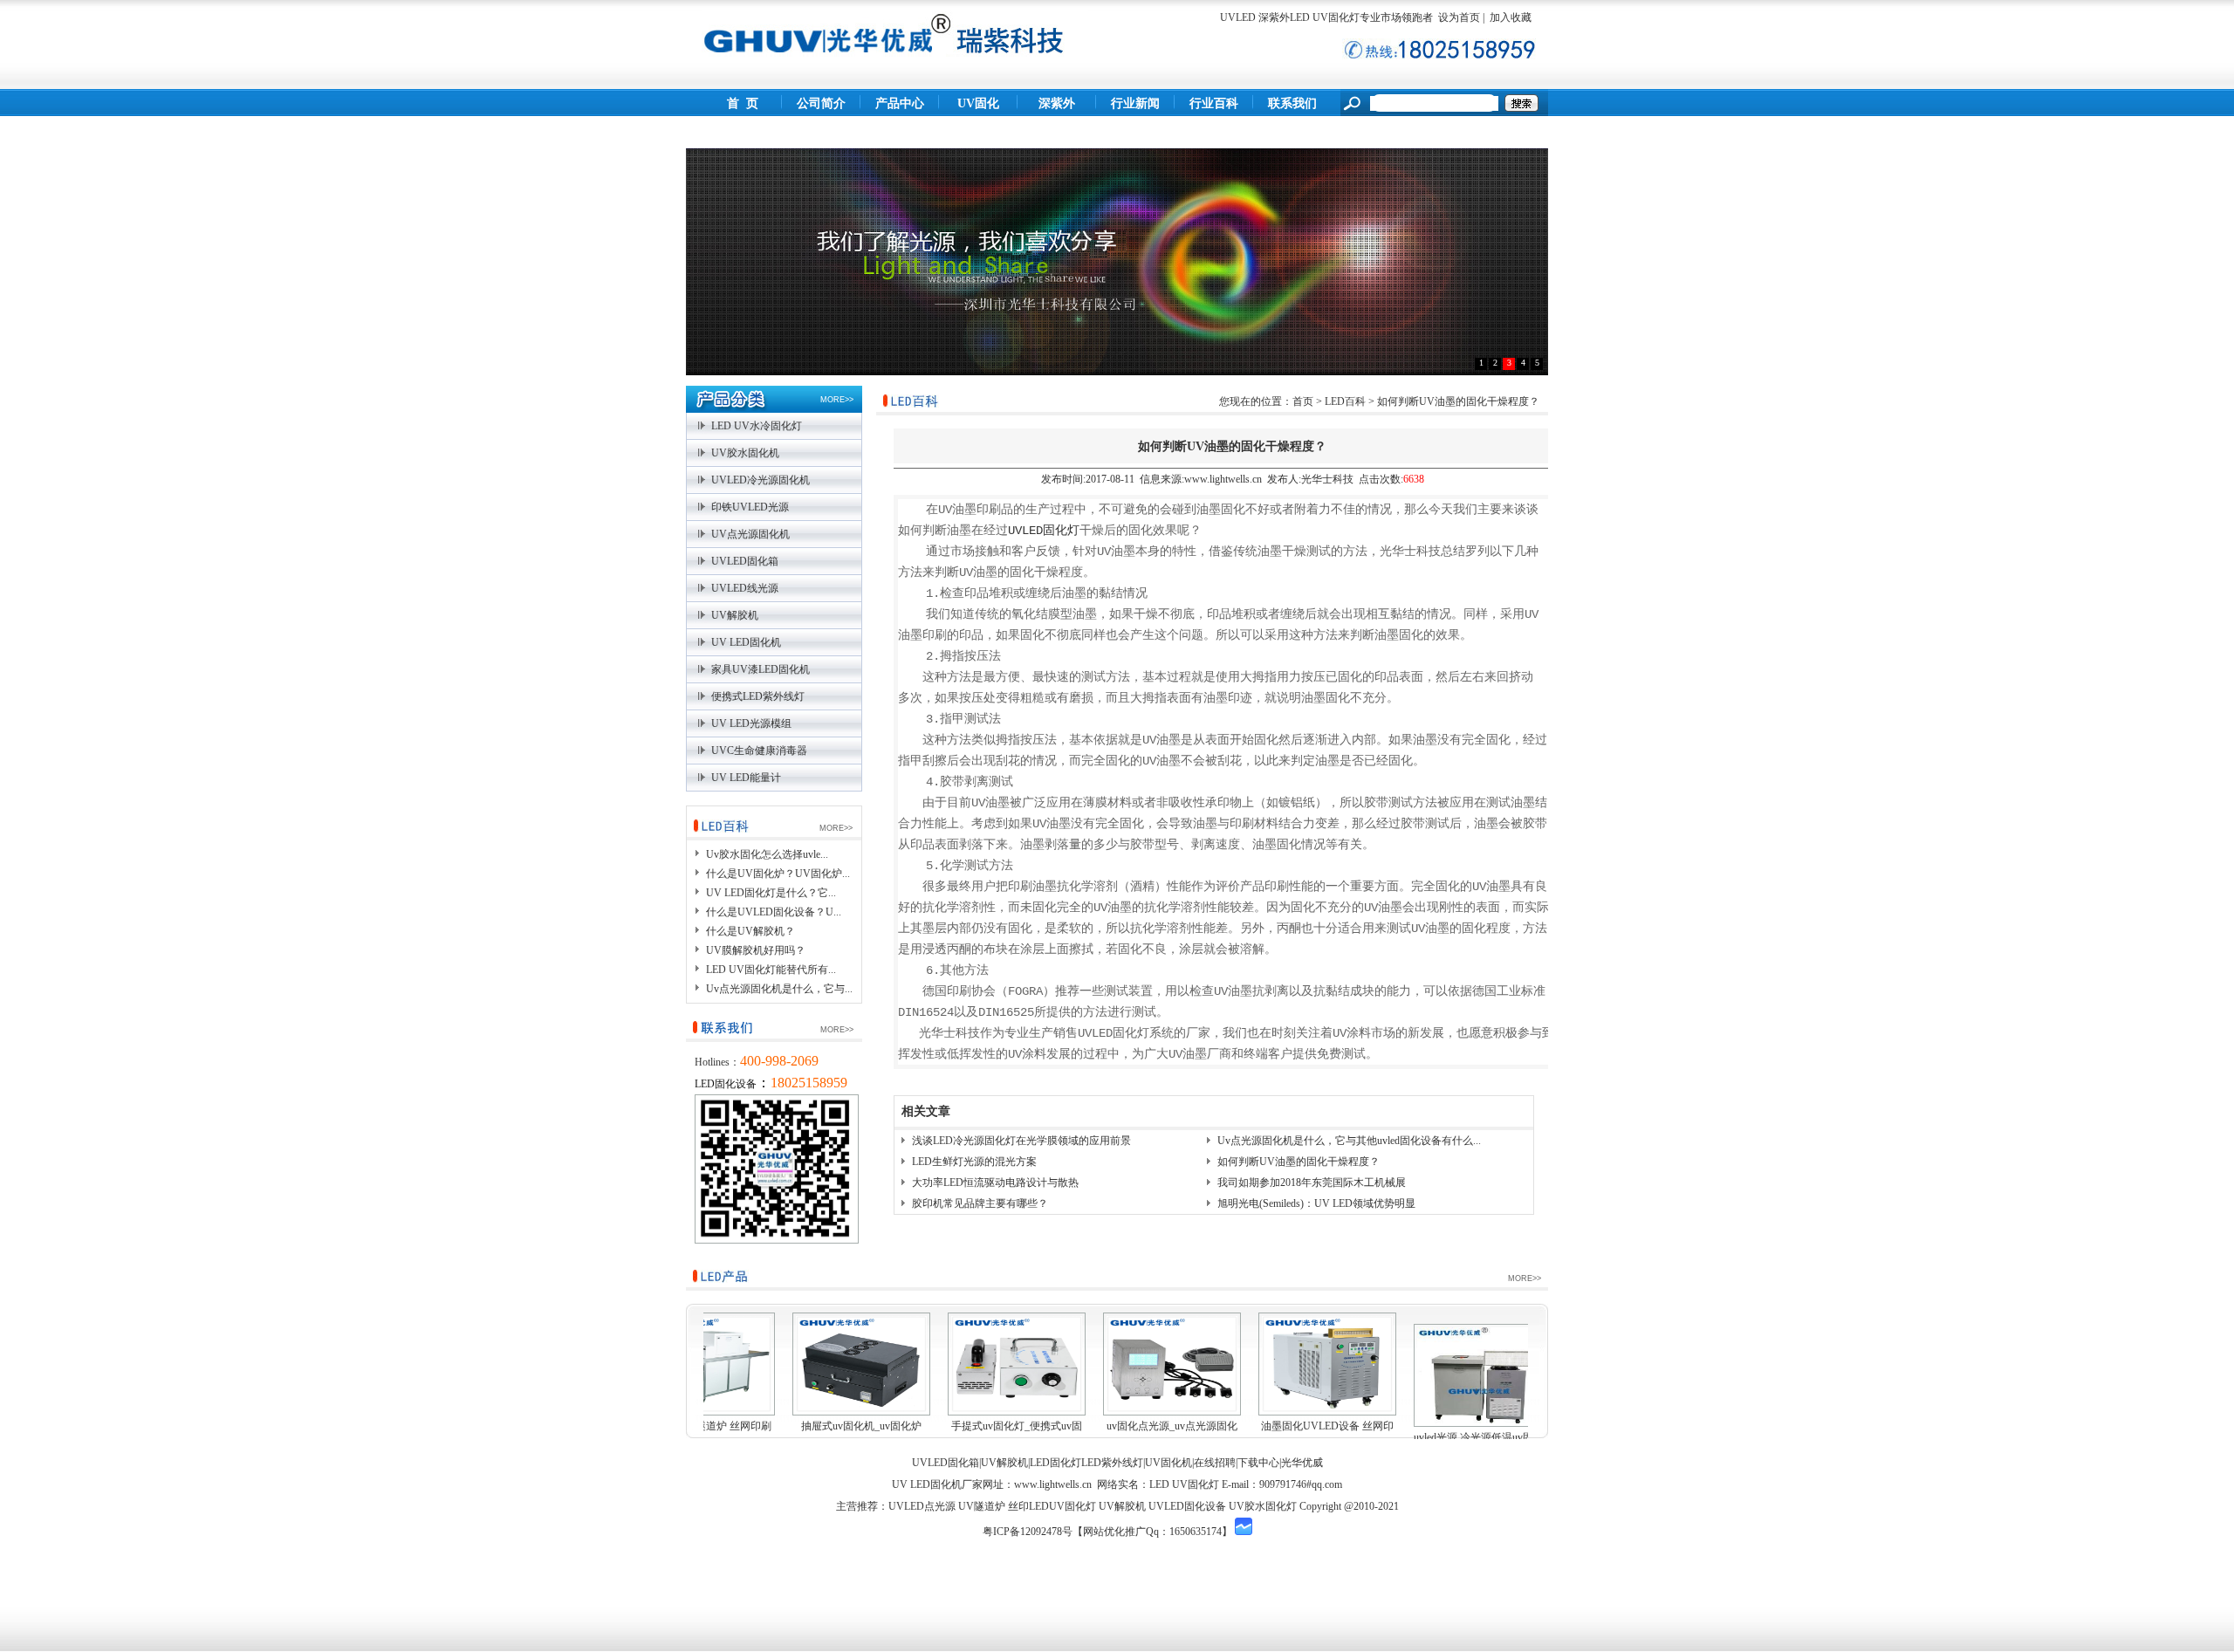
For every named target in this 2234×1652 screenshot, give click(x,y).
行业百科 (1214, 103)
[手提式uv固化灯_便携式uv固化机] (1017, 1364)
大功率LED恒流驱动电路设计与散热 (995, 1182)
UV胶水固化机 (745, 453)
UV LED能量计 (746, 778)
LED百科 (1345, 401)
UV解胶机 (735, 615)
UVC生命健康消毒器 (759, 751)
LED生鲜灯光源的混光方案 (974, 1162)
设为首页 (1459, 17)
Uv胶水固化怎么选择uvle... (767, 854)
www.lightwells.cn (1053, 1484)
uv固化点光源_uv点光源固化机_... (1172, 1437)
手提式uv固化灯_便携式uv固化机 (1017, 1437)
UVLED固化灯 (1044, 531)
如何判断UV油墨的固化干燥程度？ (1299, 1162)
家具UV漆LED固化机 (761, 669)
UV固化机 (1168, 1463)
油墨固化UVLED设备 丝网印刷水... (1327, 1437)
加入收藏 (1509, 17)
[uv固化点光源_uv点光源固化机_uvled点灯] (1172, 1364)
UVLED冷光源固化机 (761, 480)
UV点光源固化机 (750, 534)
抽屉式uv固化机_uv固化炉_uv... (861, 1437)
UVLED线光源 (745, 588)
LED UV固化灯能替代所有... (771, 970)
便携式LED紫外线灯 (758, 696)
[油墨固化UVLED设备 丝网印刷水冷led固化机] (1327, 1364)
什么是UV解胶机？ (750, 931)
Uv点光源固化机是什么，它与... (779, 989)
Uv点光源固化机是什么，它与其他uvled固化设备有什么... (1349, 1141)
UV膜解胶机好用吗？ (756, 950)
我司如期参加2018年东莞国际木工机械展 (1312, 1182)
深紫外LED (1057, 118)
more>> (837, 400)
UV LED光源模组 (751, 723)
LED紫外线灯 (1112, 1463)
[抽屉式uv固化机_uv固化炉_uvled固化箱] (861, 1364)
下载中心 (1258, 1463)
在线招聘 (1215, 1463)
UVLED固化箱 (745, 561)
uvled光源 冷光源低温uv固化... (1483, 1437)
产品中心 (900, 103)
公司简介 (821, 103)
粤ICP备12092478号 (1028, 1532)
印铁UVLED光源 (750, 507)
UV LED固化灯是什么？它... (771, 893)
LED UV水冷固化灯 (757, 426)
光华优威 (1302, 1463)
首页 (1303, 401)
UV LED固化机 (746, 642)
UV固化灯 (978, 118)
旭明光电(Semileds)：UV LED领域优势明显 (1316, 1203)
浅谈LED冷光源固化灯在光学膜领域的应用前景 (1021, 1141)
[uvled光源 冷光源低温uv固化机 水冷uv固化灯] (1483, 1375)
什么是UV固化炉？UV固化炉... (778, 874)
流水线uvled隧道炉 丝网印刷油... (706, 1437)
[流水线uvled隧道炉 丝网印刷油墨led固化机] (706, 1364)
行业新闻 (1135, 103)
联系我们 (1292, 103)
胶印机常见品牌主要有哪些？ (980, 1203)
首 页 (743, 103)
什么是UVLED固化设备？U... (774, 912)
